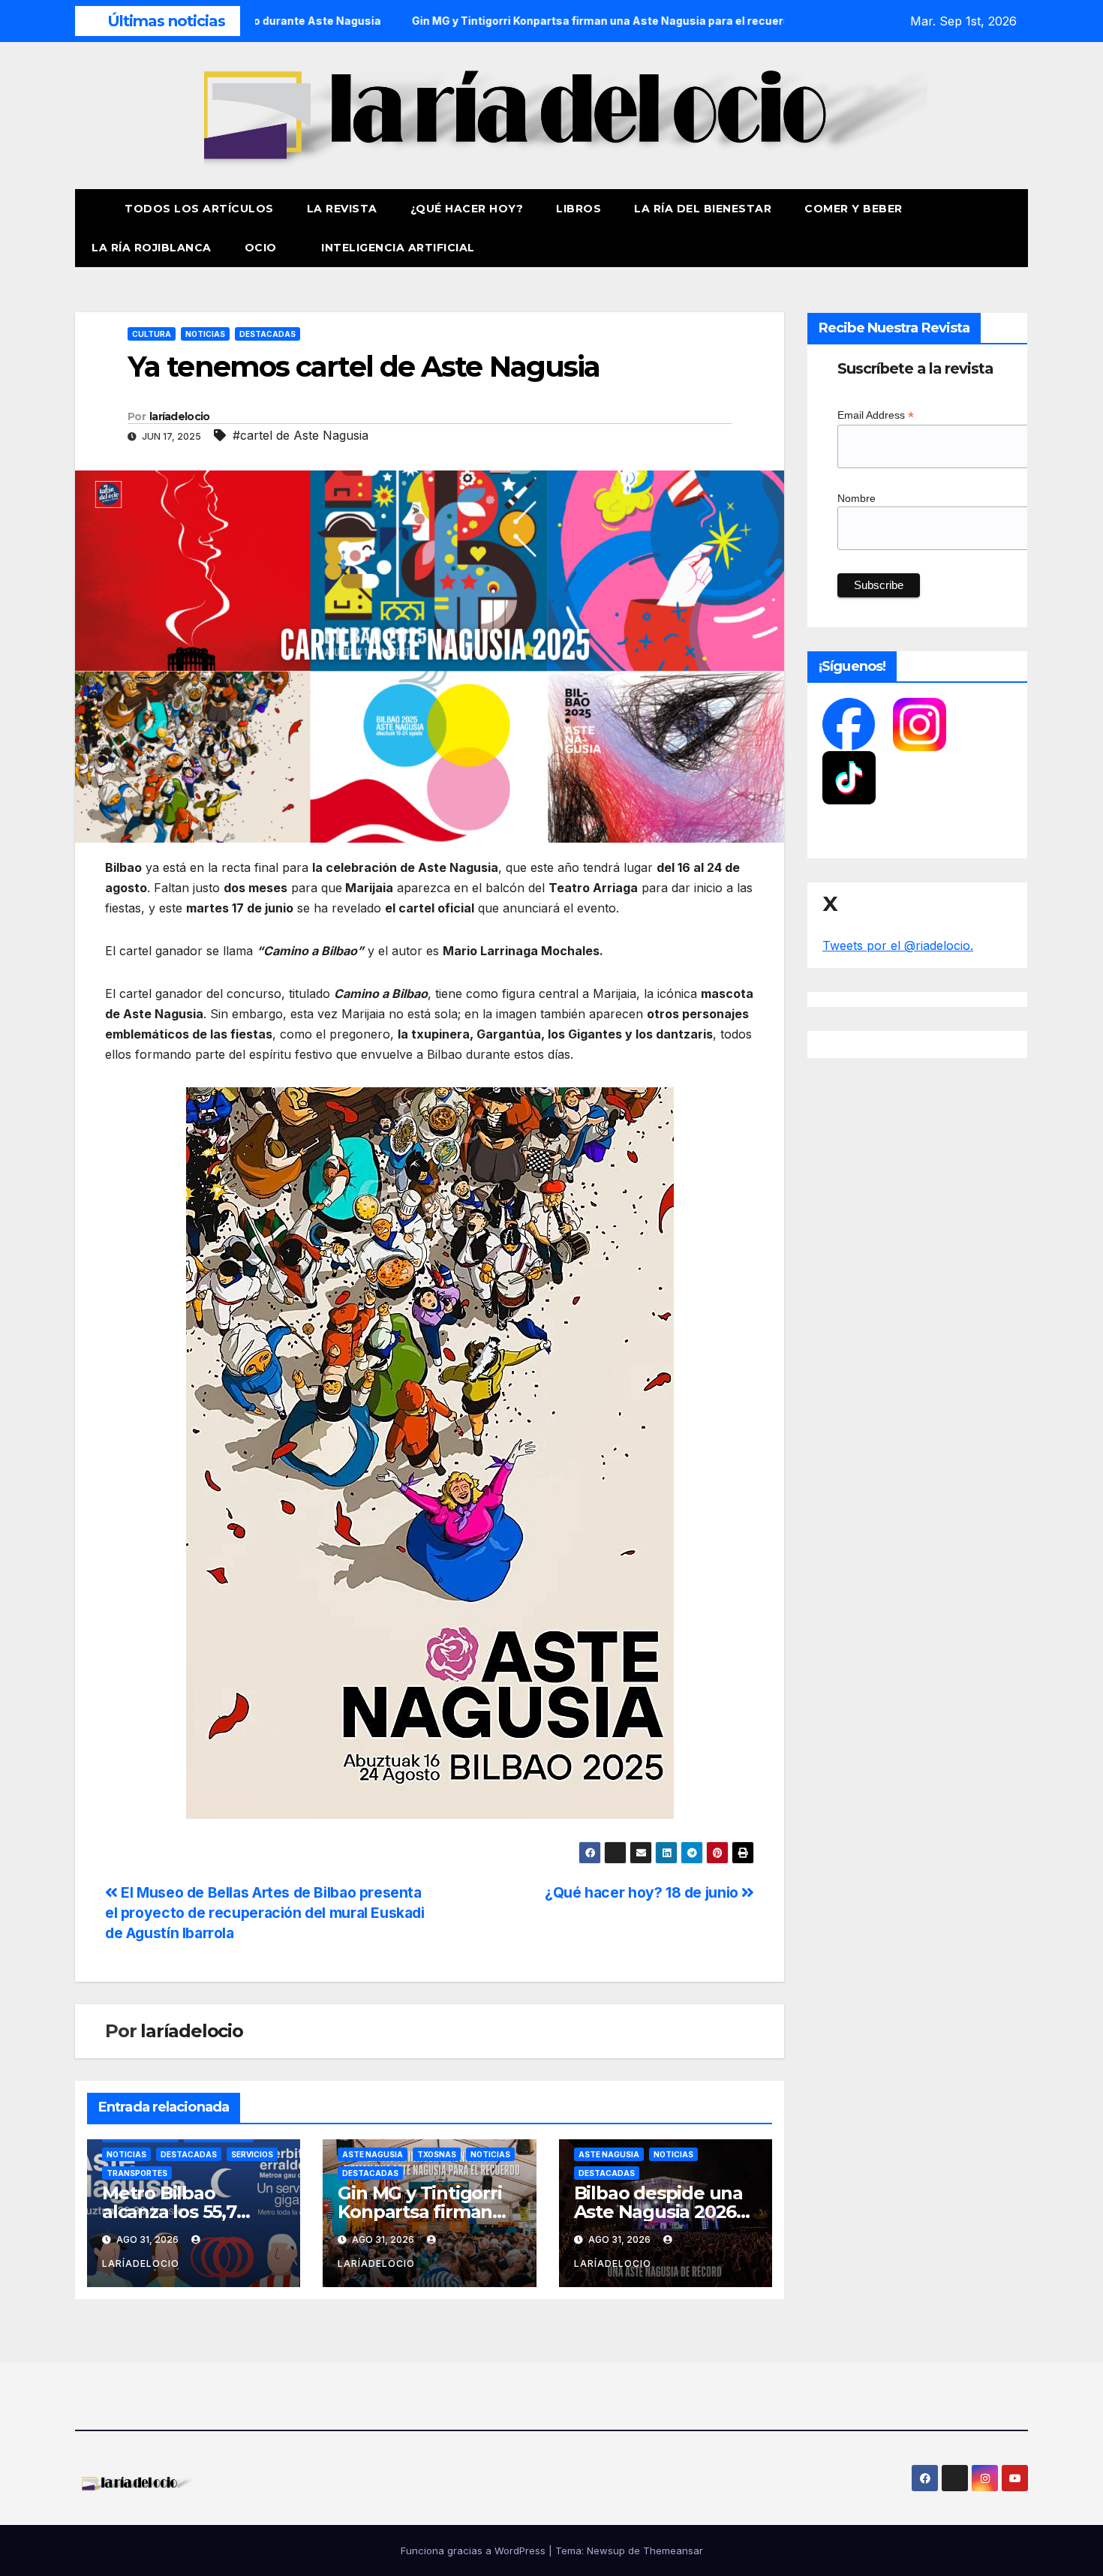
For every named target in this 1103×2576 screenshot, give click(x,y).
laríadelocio (180, 416)
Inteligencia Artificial (398, 248)
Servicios (252, 2154)
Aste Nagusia (373, 2154)
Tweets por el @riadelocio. (898, 945)
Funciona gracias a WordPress (475, 2550)
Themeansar (673, 2550)
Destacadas (267, 334)
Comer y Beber (854, 209)
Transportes (137, 2173)
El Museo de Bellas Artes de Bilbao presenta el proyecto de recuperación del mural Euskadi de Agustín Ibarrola (265, 1913)
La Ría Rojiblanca (152, 248)
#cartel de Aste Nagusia (301, 435)
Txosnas (437, 2154)
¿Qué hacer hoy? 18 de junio (643, 1892)
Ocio (263, 248)
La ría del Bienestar (703, 209)
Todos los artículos (199, 209)
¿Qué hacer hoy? (467, 209)
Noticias (205, 334)
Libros (579, 209)
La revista (342, 209)
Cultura (152, 334)
